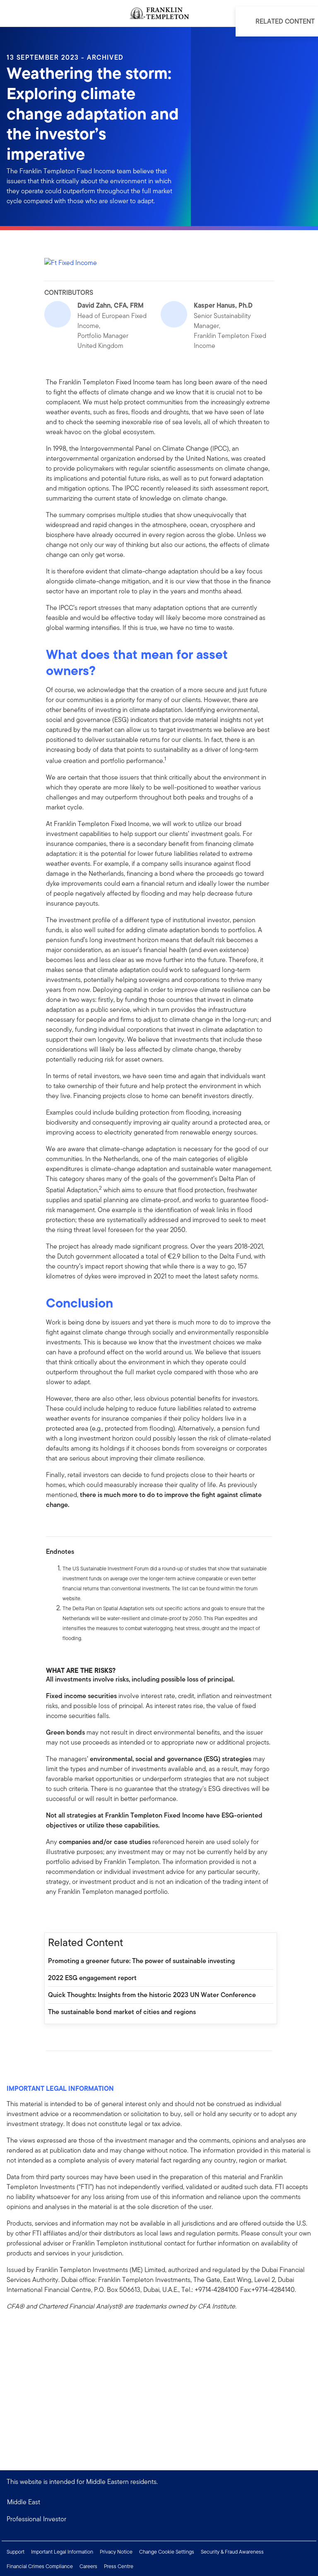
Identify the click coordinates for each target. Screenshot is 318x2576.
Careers (88, 2566)
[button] (159, 2519)
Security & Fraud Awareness (232, 2552)
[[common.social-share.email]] (92, 1915)
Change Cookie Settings (167, 2552)
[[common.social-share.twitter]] (79, 1915)
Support (16, 2552)
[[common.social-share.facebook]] (53, 1915)
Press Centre (119, 2566)
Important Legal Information (62, 2552)
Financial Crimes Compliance (40, 2566)
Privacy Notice (116, 2552)
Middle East (24, 2502)
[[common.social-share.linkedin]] (66, 1915)
